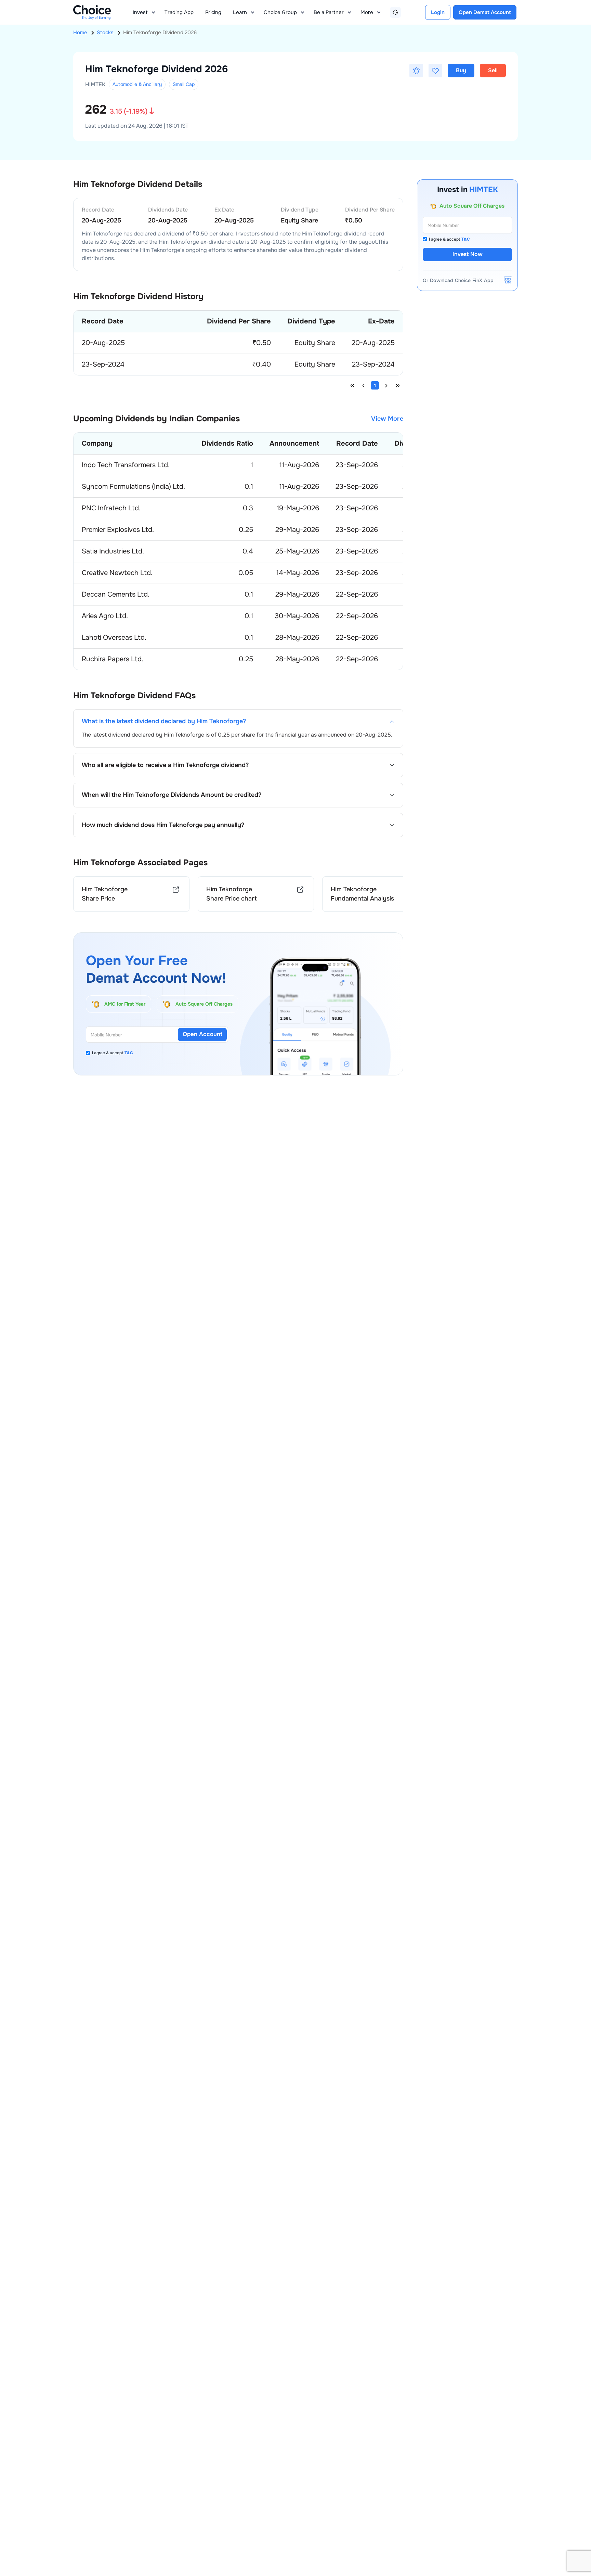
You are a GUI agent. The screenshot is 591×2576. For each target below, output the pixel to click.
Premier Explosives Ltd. (118, 530)
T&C (129, 1053)
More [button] (367, 12)
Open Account (202, 1034)
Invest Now (468, 254)
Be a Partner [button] (329, 12)
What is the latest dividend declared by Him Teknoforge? (164, 721)
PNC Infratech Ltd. (111, 508)
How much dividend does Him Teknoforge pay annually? (163, 825)
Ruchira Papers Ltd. (113, 659)
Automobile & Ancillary (137, 84)
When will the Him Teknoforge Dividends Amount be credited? (172, 795)
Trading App (179, 12)
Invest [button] (140, 12)
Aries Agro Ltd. (105, 616)
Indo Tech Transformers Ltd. (126, 465)
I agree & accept (113, 1053)
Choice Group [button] (280, 12)
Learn (240, 12)
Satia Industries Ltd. (113, 551)
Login (438, 12)
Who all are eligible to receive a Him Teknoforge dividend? (165, 765)
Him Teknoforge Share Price (105, 894)
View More (387, 419)
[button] (416, 71)
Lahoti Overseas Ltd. (114, 637)
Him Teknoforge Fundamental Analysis (362, 894)
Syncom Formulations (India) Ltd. (133, 487)
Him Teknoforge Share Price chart (232, 894)
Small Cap (184, 84)
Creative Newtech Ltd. (117, 573)
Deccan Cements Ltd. (116, 594)
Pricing (213, 12)
